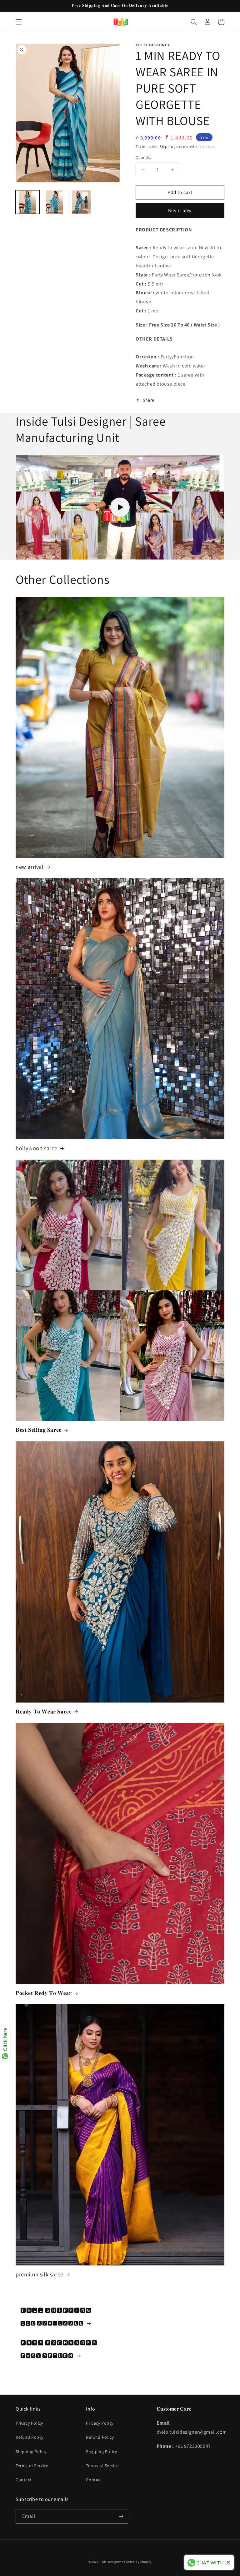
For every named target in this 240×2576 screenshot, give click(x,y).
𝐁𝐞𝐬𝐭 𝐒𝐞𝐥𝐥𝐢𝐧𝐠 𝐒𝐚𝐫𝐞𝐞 (39, 1430)
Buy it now (180, 210)
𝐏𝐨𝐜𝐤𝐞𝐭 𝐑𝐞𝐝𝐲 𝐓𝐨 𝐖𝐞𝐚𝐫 (44, 1993)
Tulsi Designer (111, 2562)
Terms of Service (32, 2466)
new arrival (30, 867)
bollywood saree (37, 1148)
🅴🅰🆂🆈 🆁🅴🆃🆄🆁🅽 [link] (47, 2356)
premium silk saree (40, 2274)
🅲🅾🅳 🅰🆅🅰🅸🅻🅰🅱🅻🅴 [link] (52, 2323)
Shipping (168, 147)
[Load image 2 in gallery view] (54, 202)
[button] (19, 22)
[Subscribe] (121, 2516)
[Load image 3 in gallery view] (81, 202)
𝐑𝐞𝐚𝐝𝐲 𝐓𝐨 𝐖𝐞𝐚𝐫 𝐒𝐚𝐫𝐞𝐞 (44, 1711)
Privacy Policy (29, 2423)
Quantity (143, 157)
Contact (24, 2480)
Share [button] (149, 400)
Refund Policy (30, 2437)
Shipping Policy (31, 2452)
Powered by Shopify (137, 2562)
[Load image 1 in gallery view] (27, 202)
